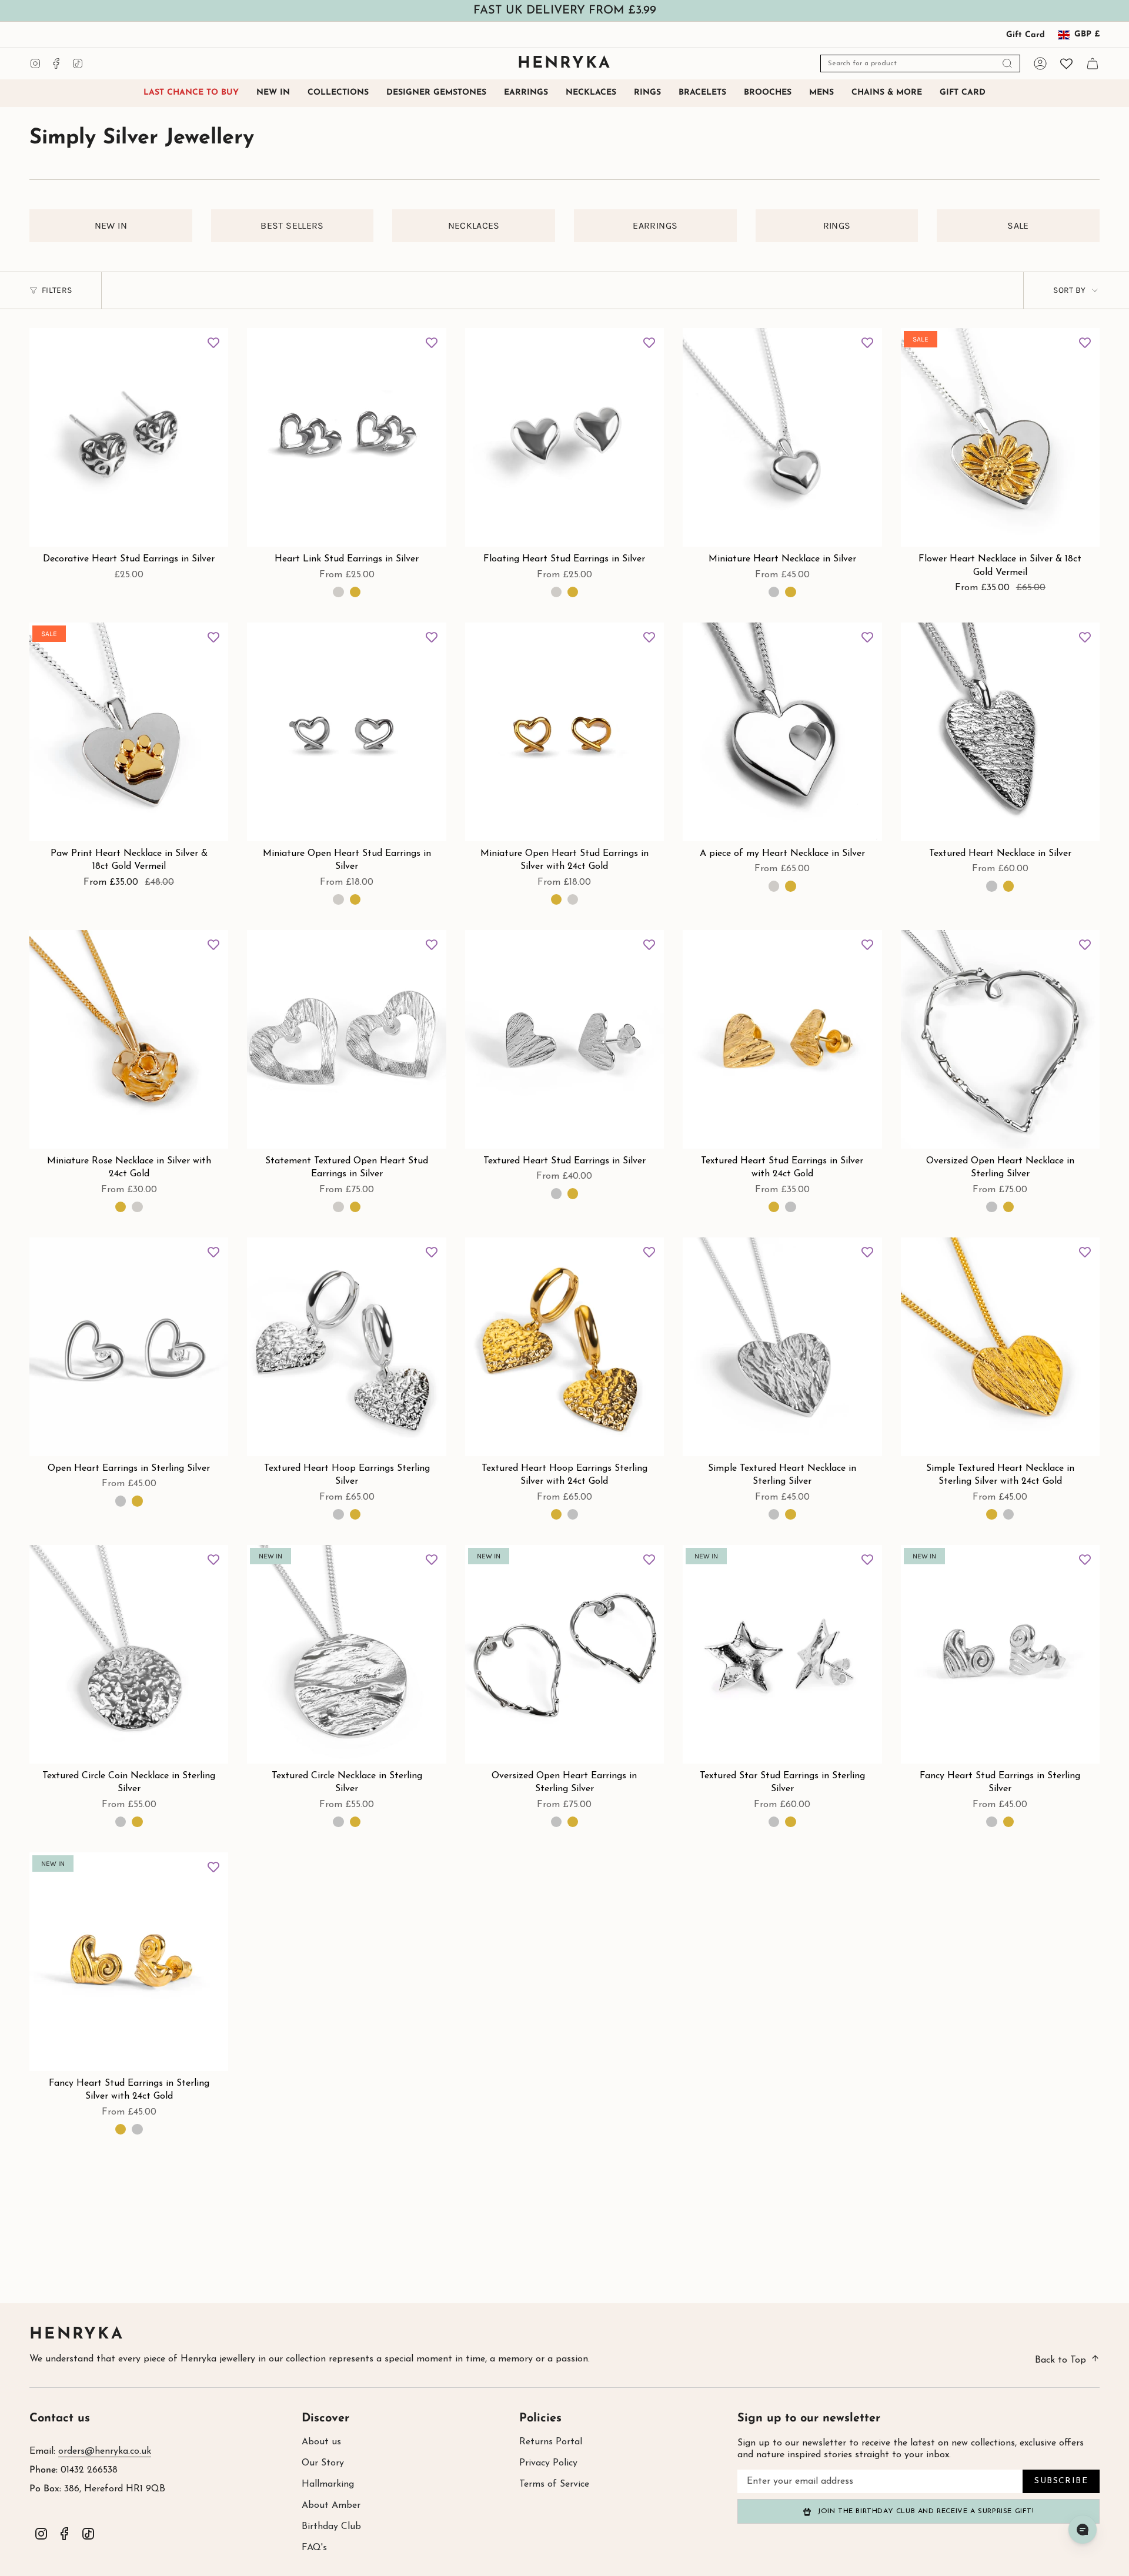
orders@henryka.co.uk (105, 2451)
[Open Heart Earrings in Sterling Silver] (129, 1347)
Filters (57, 290)
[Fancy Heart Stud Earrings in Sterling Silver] (1000, 1654)
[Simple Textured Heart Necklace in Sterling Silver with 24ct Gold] (1000, 1347)
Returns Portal (551, 2442)
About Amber (331, 2505)
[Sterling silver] (774, 592)
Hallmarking (328, 2484)
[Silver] (338, 592)
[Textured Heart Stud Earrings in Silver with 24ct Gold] (782, 1039)
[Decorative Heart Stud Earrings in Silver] (129, 437)
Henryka (77, 2335)
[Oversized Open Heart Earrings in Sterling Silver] (564, 1654)
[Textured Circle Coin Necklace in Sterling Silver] (129, 1654)
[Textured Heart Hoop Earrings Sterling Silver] (346, 1347)
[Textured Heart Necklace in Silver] (1000, 732)
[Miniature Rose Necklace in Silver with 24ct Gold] (129, 1039)
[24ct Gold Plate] (790, 592)
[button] (338, 93)
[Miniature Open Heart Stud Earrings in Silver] (346, 732)
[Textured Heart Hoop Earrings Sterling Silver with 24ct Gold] (564, 1347)
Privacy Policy (548, 2463)
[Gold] (355, 592)
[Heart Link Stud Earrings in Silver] (346, 437)
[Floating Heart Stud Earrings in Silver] (564, 437)
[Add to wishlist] (213, 343)
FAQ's (314, 2548)
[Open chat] (1083, 2530)
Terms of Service (554, 2484)
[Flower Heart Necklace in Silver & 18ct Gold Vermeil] (1000, 437)
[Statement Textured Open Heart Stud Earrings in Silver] (346, 1039)
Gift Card (1026, 35)
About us (321, 2442)
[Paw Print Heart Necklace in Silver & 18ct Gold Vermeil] (129, 732)
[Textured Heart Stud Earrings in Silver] (564, 1039)
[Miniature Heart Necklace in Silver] (782, 437)
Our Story (323, 2463)
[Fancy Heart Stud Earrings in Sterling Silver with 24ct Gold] (129, 1962)
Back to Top (1060, 2360)
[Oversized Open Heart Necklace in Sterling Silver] (1000, 1039)
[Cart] (1093, 63)
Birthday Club (331, 2527)
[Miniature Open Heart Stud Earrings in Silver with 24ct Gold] (564, 732)
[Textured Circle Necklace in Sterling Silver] (346, 1654)
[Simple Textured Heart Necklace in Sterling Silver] (782, 1347)
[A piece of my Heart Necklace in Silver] (782, 732)
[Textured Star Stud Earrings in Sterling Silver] (782, 1654)
